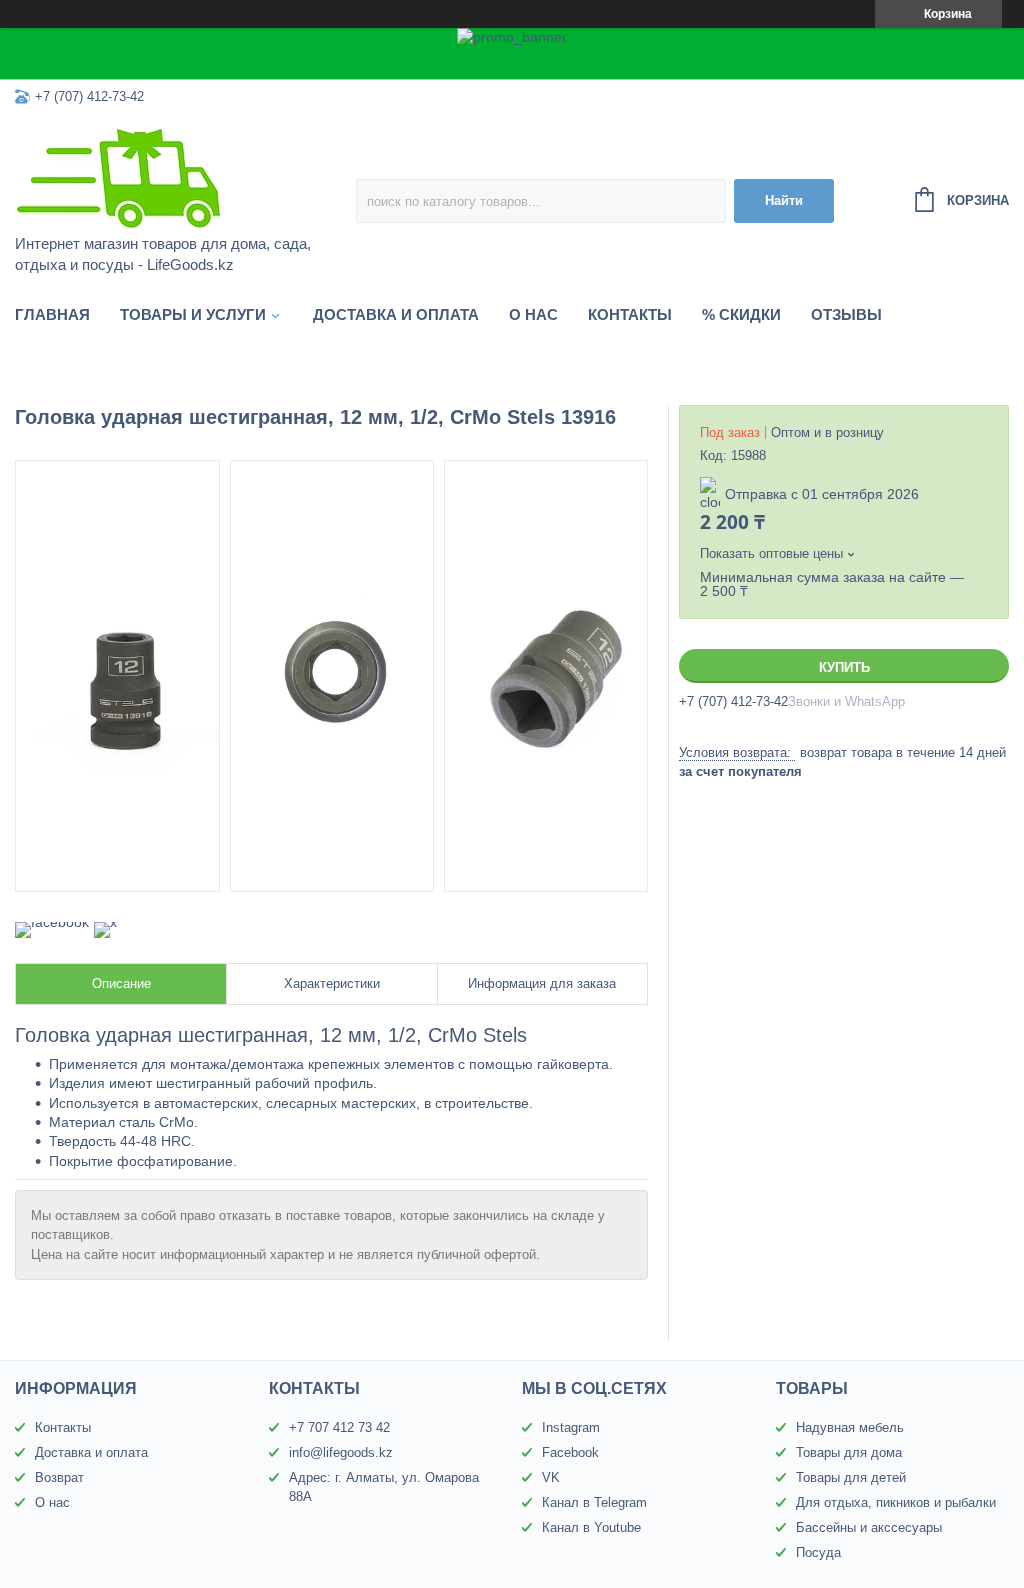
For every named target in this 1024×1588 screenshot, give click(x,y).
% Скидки (741, 314)
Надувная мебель (850, 1427)
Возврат (59, 1477)
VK (551, 1477)
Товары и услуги (193, 314)
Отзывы (846, 314)
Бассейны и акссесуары (869, 1527)
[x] (105, 922)
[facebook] (52, 922)
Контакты (630, 314)
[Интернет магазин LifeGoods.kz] (185, 177)
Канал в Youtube (591, 1527)
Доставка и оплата (396, 314)
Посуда (818, 1552)
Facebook (570, 1452)
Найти (784, 200)
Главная (52, 314)
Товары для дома (849, 1452)
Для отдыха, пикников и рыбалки (896, 1502)
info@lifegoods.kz (341, 1452)
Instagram (571, 1427)
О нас (533, 314)
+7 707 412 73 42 (339, 1427)
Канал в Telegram (594, 1502)
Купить (844, 667)
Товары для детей (851, 1477)
